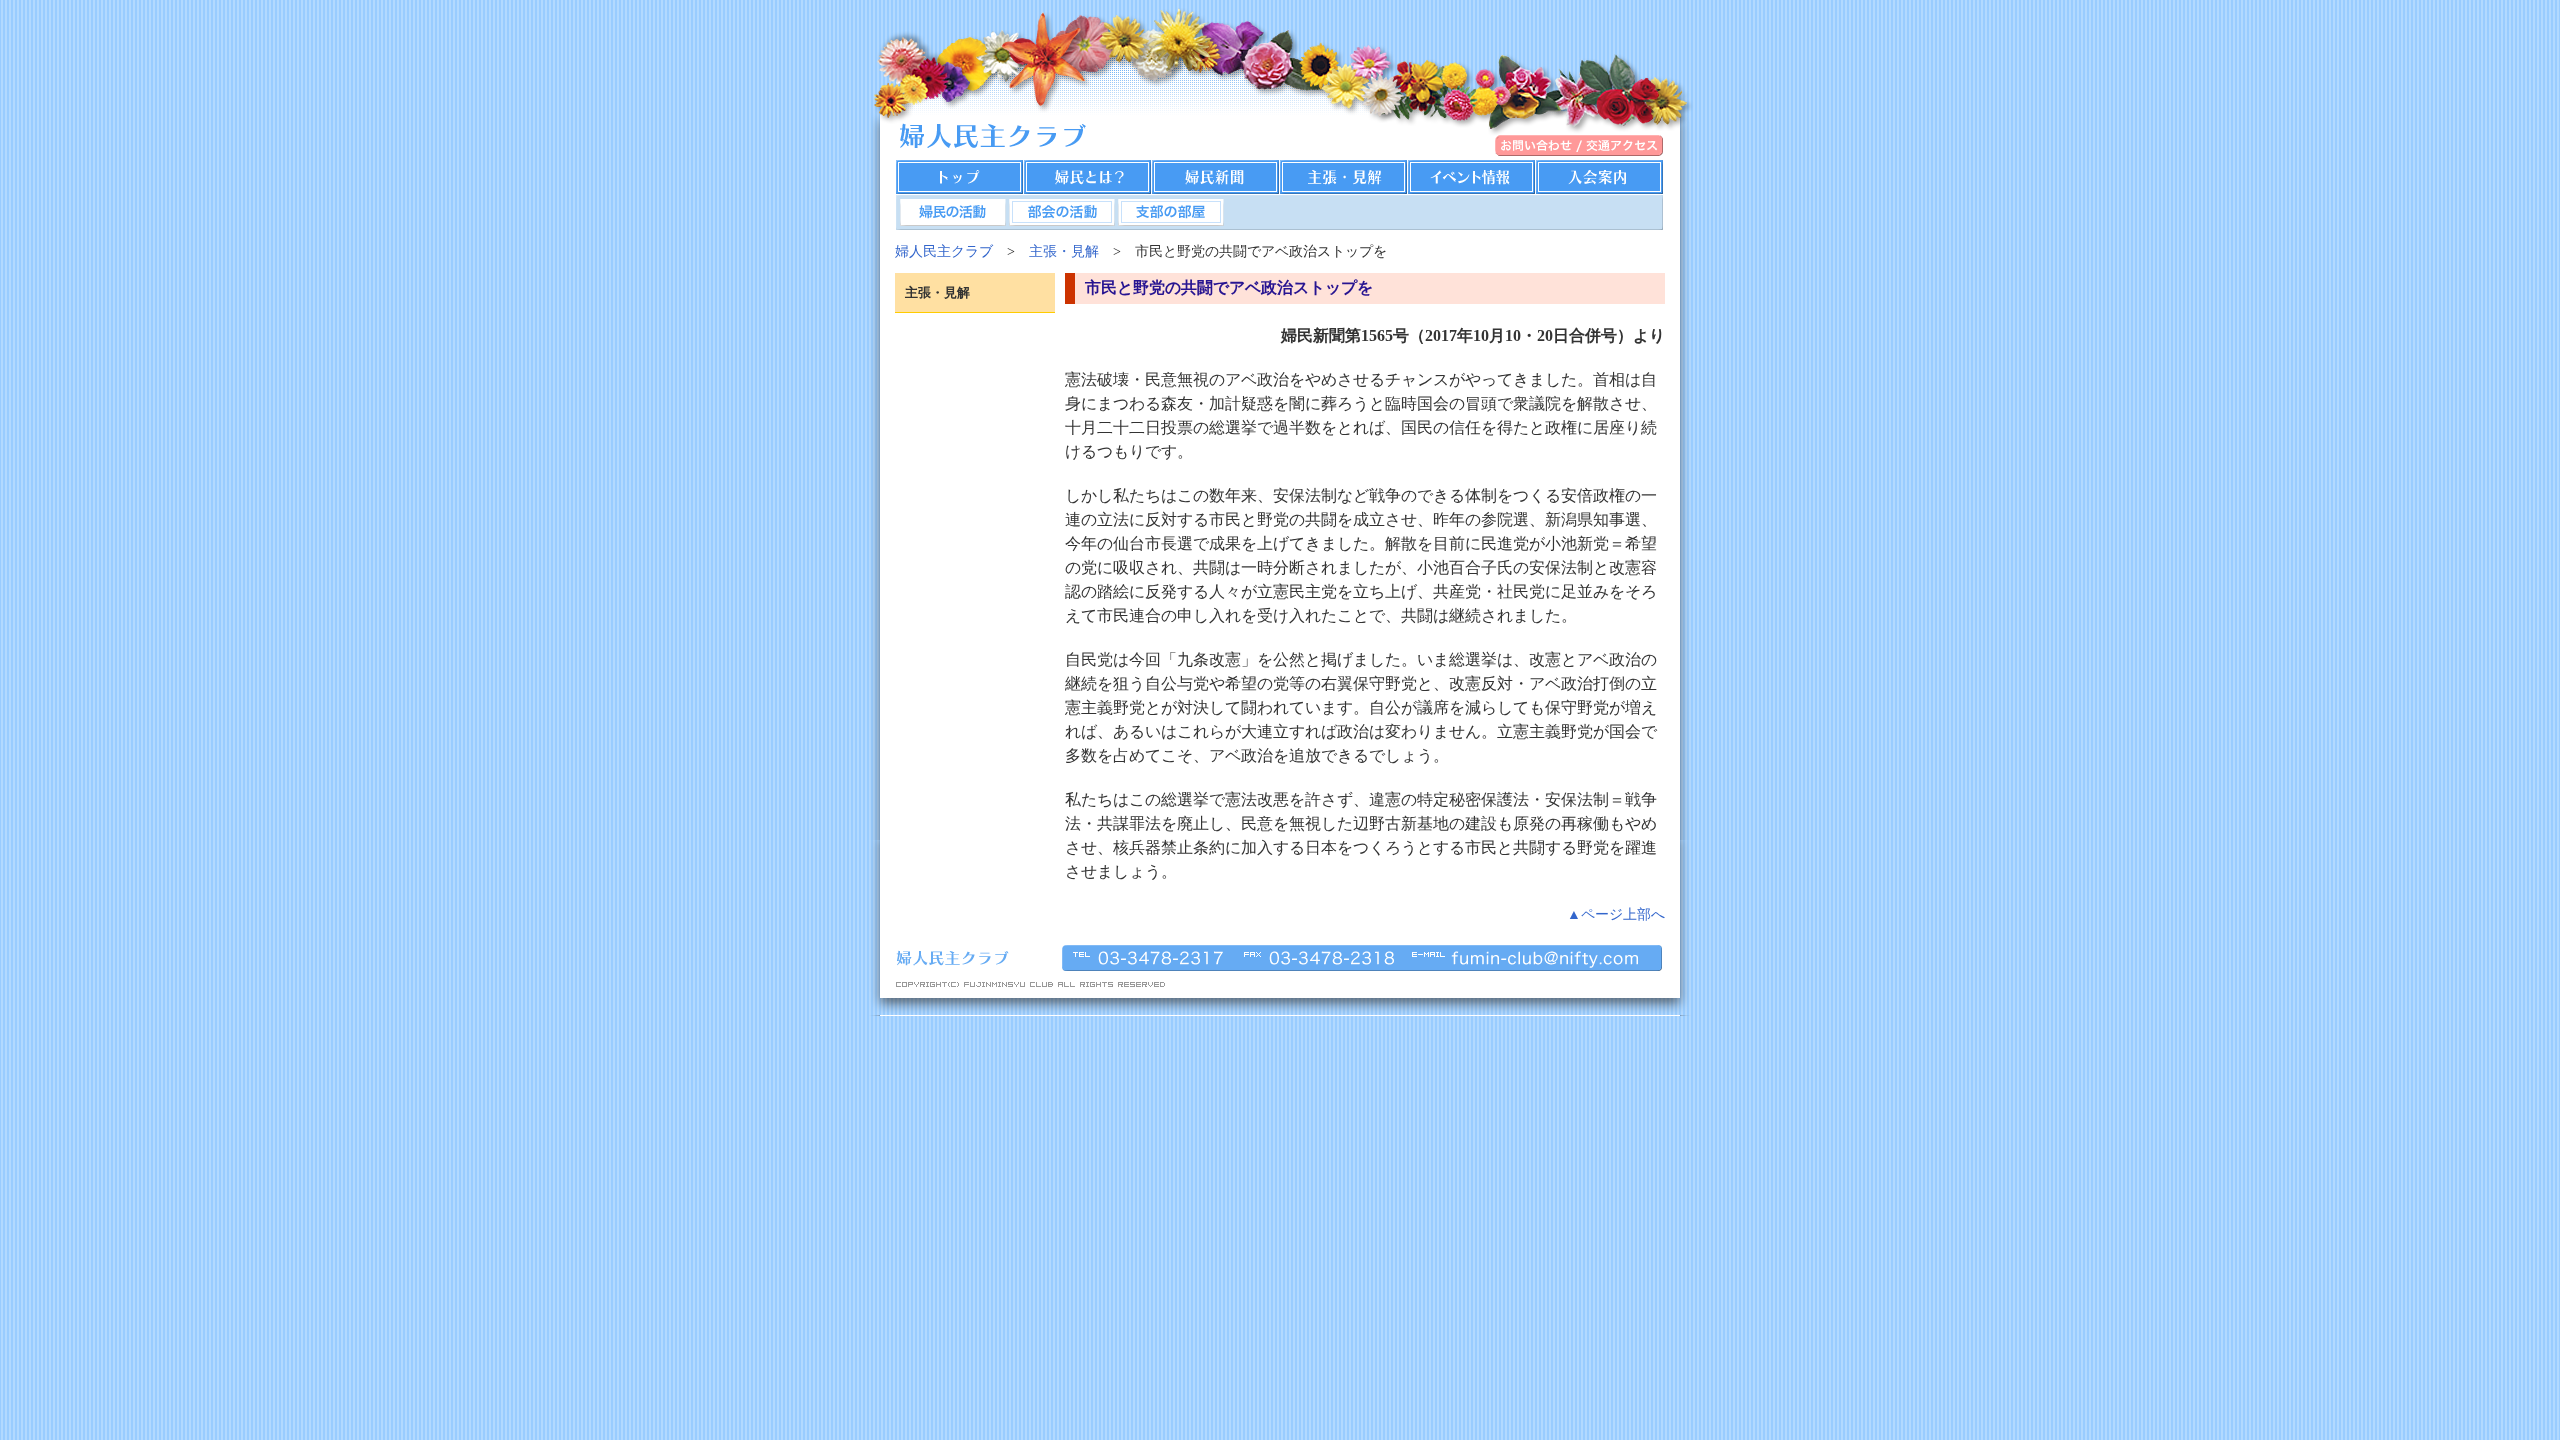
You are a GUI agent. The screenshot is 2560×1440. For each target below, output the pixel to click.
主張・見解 (1064, 251)
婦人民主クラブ (944, 251)
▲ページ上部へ (1616, 914)
